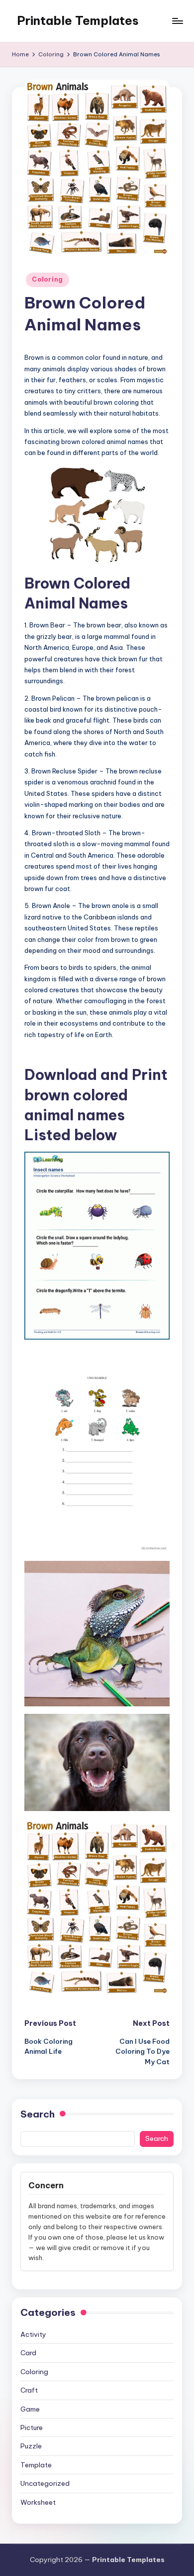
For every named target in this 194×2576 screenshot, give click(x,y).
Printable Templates (78, 20)
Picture (32, 2427)
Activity (33, 2334)
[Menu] (177, 21)
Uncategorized (45, 2483)
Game (30, 2409)
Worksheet (38, 2502)
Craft (29, 2390)
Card (28, 2353)
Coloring (48, 279)
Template (36, 2465)
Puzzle (31, 2446)
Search (38, 2114)
